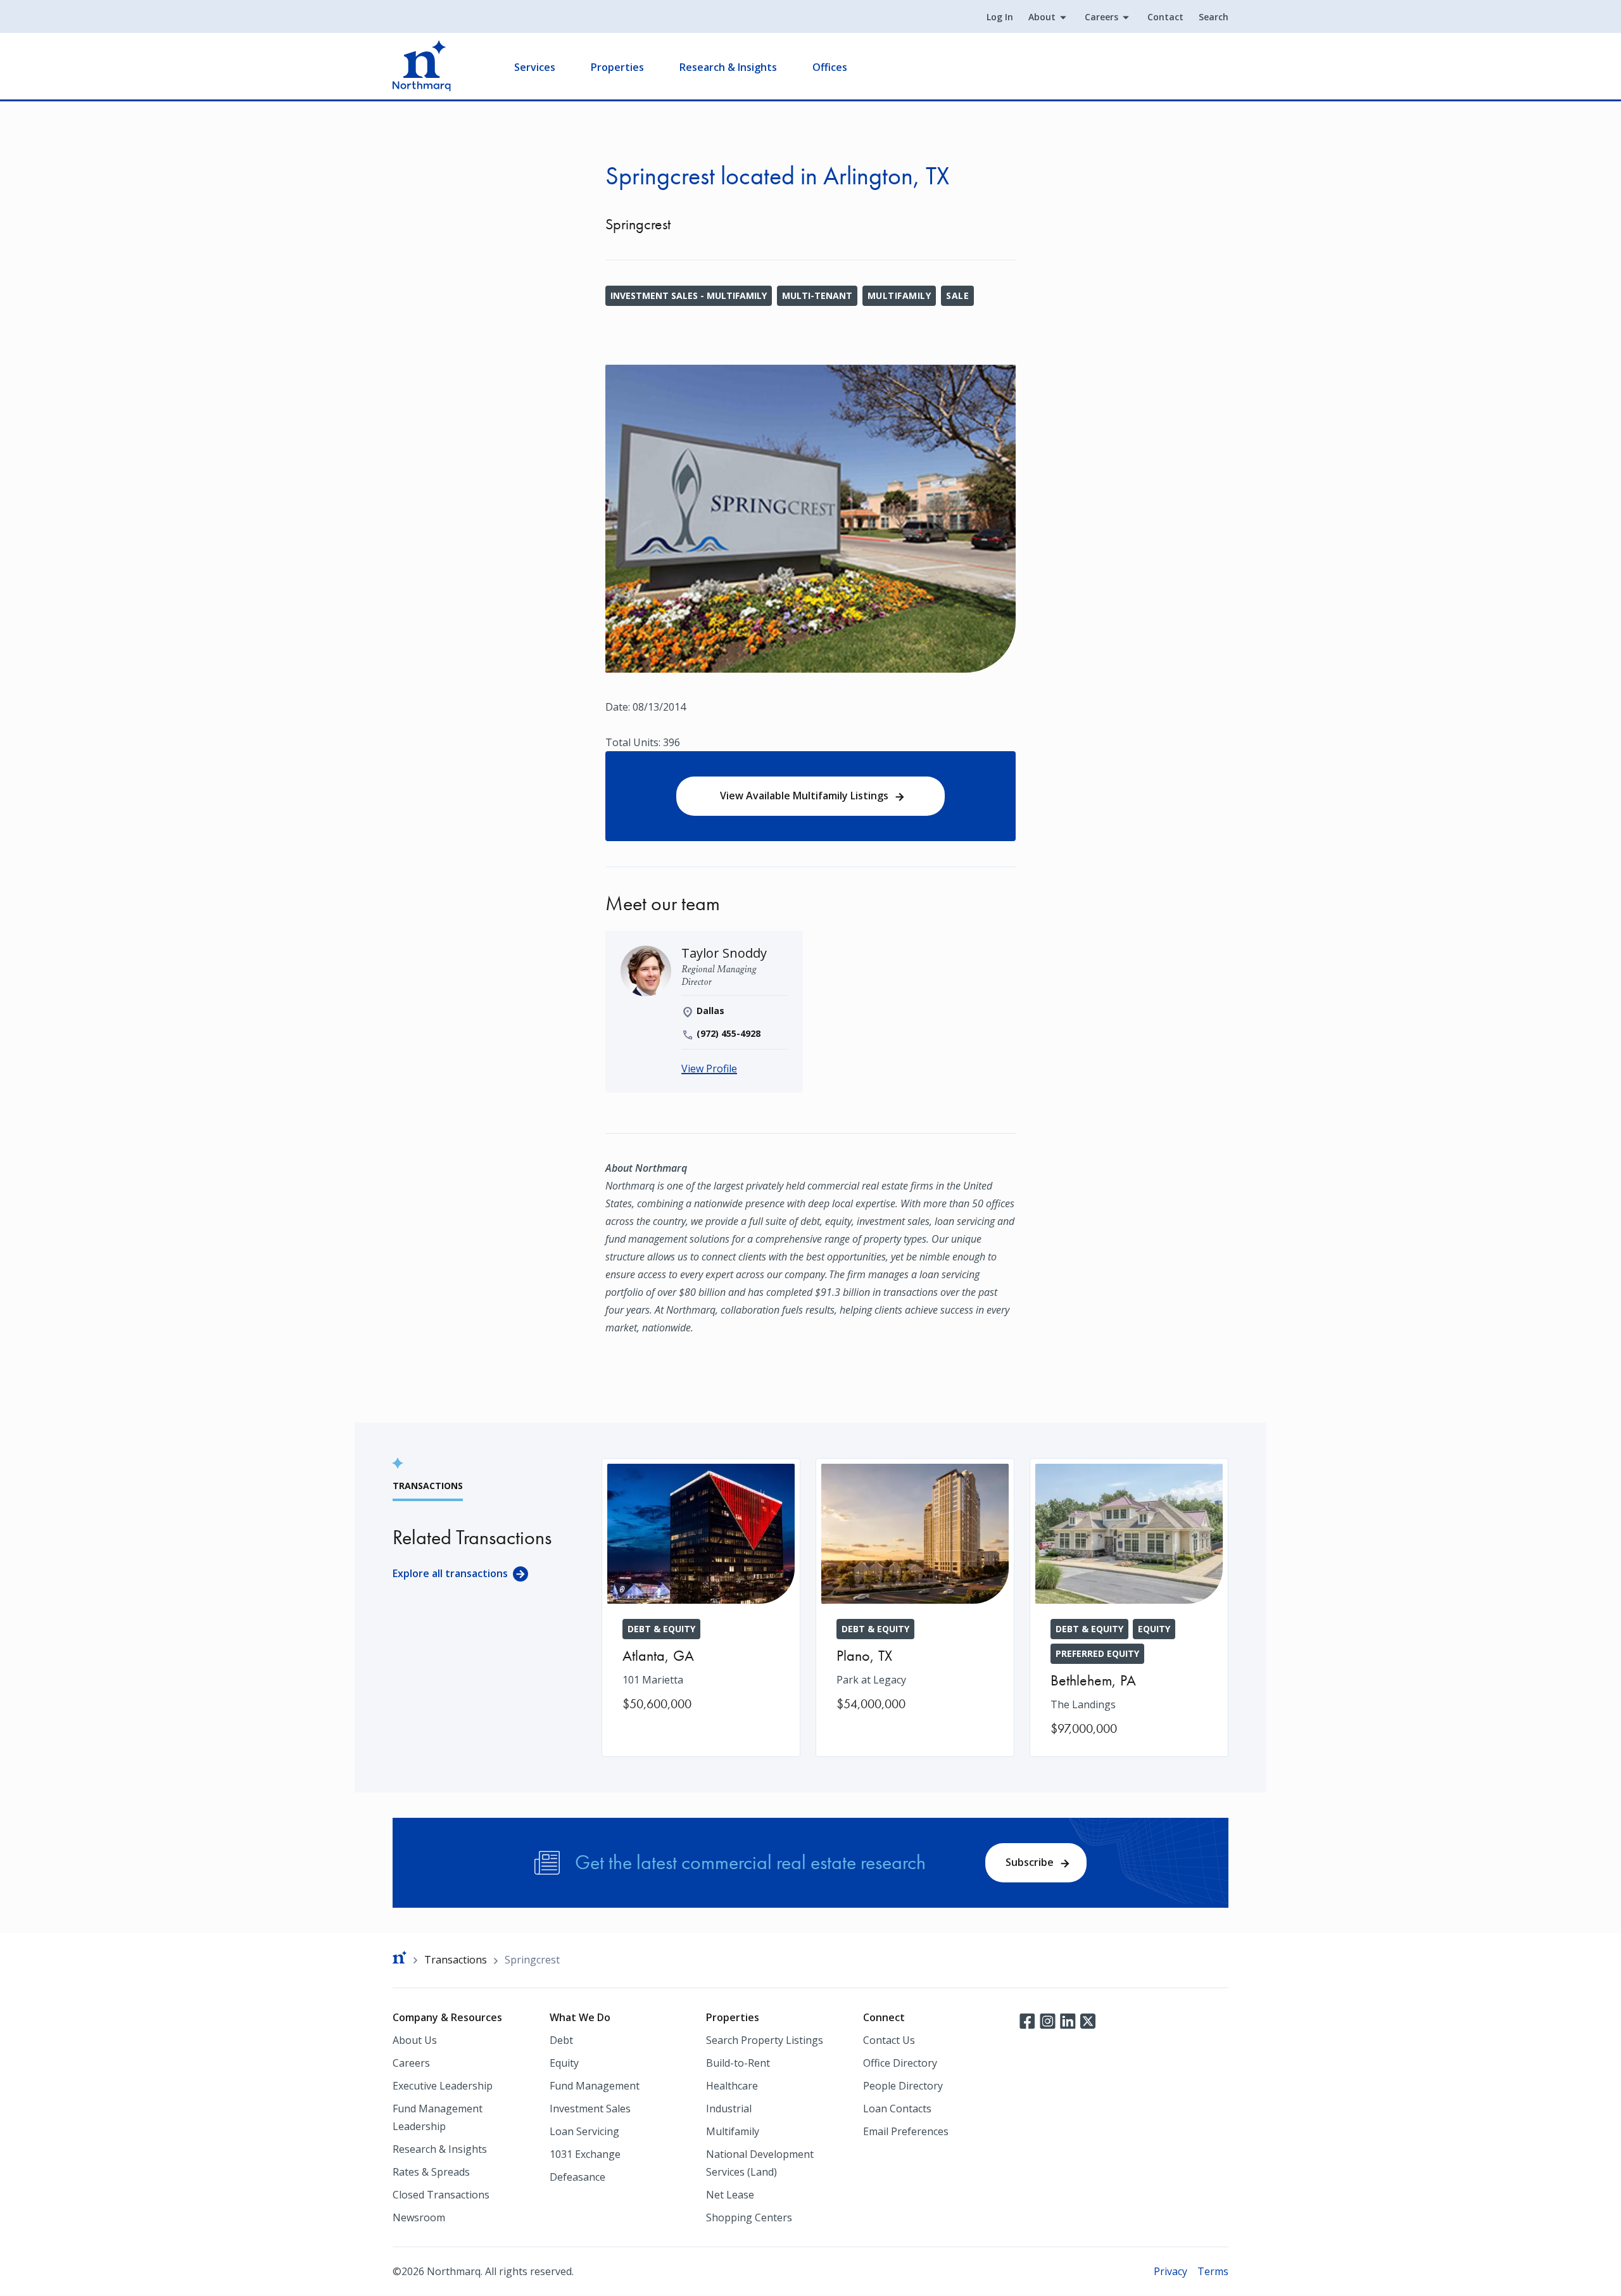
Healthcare (732, 2086)
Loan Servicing (584, 2131)
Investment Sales (590, 2109)
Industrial (729, 2109)
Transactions (456, 1960)
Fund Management (595, 2086)
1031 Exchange (585, 2154)
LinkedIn (1068, 2020)
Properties (617, 67)
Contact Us (889, 2040)
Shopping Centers (749, 2217)
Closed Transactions (441, 2195)
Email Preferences (906, 2131)
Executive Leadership (443, 2086)
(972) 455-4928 (729, 1033)
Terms (1213, 2271)
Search (1214, 17)
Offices (830, 67)
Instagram (1047, 2020)
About (1042, 17)
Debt (561, 2040)
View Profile (709, 1069)
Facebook (1027, 2020)
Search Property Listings (765, 2040)
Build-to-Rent (738, 2063)
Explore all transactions (450, 1573)
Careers (1101, 17)
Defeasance (577, 2177)
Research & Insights (728, 67)
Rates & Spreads (431, 2172)
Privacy (1170, 2271)
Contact (1165, 17)
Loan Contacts (897, 2109)
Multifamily (899, 295)
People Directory (903, 2086)
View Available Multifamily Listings (804, 796)
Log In (1000, 17)
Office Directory (900, 2063)
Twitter (1088, 2020)
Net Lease (730, 2195)
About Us (415, 2040)
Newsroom (419, 2217)
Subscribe (1030, 1862)
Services (535, 67)
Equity (564, 2063)
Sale (957, 295)
